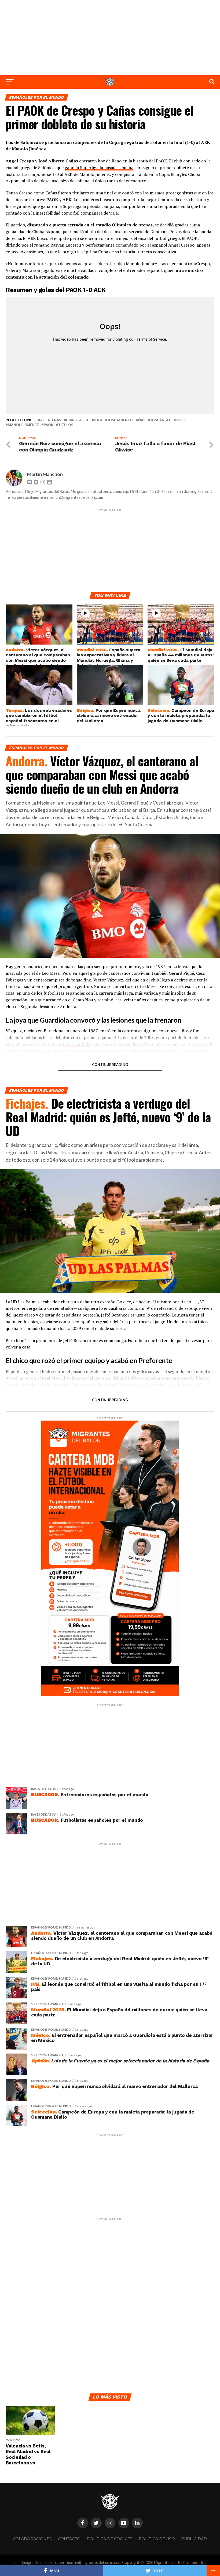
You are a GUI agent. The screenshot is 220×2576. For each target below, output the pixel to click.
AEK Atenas (51, 420)
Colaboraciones (32, 2539)
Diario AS (75, 420)
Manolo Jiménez (23, 425)
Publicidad (194, 2539)
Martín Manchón (45, 474)
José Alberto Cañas (126, 420)
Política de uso (157, 2539)
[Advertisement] (110, 38)
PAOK (49, 425)
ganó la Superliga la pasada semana (99, 168)
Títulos (66, 425)
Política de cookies (110, 2539)
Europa (96, 420)
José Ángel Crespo (168, 420)
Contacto (69, 2539)
